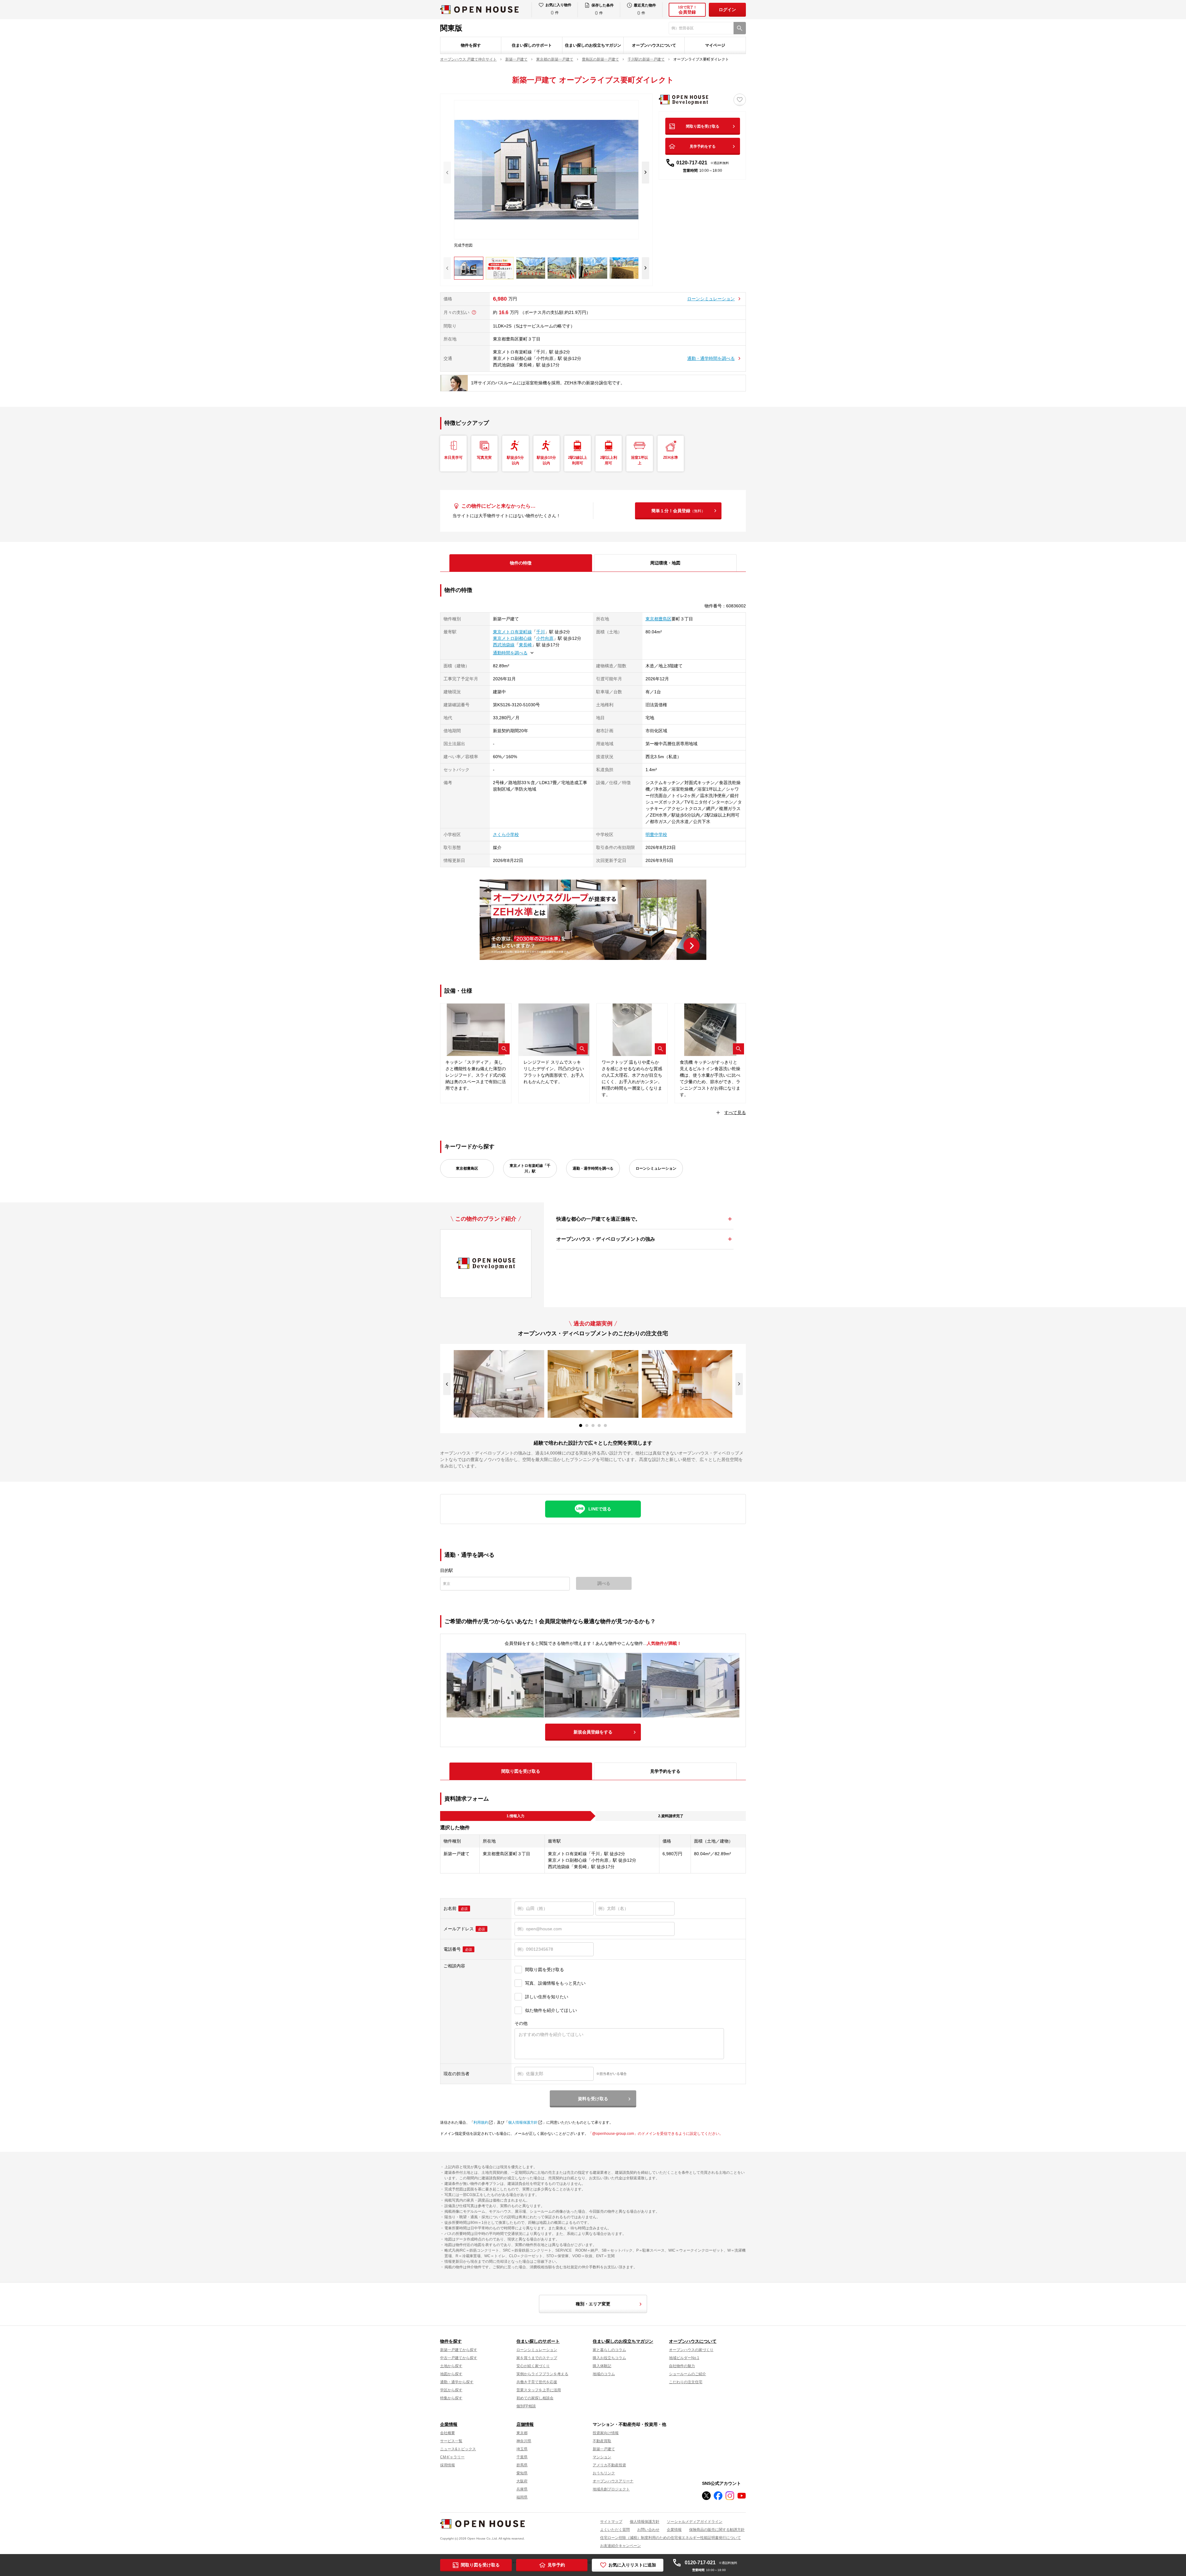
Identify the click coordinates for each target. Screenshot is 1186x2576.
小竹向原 (545, 638)
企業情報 (449, 2424)
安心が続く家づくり (533, 2366)
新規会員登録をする (593, 1732)
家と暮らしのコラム (609, 2350)
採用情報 (448, 2465)
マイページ (715, 45)
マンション (602, 2457)
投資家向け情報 (606, 2433)
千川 (540, 632)
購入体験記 (602, 2366)
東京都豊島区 (658, 619)
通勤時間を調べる (510, 653)
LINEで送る (600, 1509)
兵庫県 (522, 2489)
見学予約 (556, 2565)
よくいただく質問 (615, 2530)
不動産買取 (602, 2441)
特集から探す (451, 2398)
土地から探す (451, 2366)
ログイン (727, 10)
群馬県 (522, 2465)
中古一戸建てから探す (459, 2358)
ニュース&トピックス (458, 2449)
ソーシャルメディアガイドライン (695, 2522)
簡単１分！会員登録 (678, 511)
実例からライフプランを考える (542, 2374)
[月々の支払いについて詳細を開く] (474, 312)
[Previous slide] (447, 173)
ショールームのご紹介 (688, 2374)
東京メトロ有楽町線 (512, 632)
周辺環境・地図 (665, 563)
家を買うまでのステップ (537, 2358)
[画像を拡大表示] (504, 1049)
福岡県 (522, 2497)
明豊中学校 (656, 834)
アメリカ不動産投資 (609, 2465)
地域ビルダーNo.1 (684, 2358)
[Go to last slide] (447, 1384)
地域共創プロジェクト (611, 2489)
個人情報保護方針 (523, 2122)
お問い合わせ (648, 2530)
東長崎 (525, 645)
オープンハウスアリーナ (613, 2481)
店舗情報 (525, 2424)
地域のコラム (604, 2374)
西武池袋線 (504, 645)
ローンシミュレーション (711, 299)
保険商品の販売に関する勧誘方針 (717, 2530)
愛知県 (522, 2473)
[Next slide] (646, 173)
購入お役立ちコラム (609, 2358)
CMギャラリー (452, 2457)
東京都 (522, 2433)
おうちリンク (604, 2473)
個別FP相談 (526, 2406)
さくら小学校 (506, 834)
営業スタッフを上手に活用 (539, 2390)
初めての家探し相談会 (535, 2398)
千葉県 (522, 2457)
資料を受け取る (593, 2099)
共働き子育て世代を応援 (537, 2382)
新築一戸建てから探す (459, 2350)
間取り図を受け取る (703, 126)
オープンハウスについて (654, 45)
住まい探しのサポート (532, 45)
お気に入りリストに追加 (632, 2565)
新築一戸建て (604, 2449)
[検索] (740, 28)
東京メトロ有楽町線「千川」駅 (530, 1168)
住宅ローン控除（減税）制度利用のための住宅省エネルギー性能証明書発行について (671, 2538)
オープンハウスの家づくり (691, 2350)
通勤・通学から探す (457, 2382)
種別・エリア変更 (593, 2304)
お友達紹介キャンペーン (620, 2546)
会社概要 (448, 2433)
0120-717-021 (703, 163)
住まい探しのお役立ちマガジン (593, 45)
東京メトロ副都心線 (512, 638)
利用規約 (481, 2122)
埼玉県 (522, 2449)
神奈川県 (524, 2441)
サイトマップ (611, 2522)
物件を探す (471, 45)
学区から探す (451, 2390)
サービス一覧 (451, 2441)
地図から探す (451, 2374)
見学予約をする (703, 146)
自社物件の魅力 (682, 2366)
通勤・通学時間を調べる (711, 358)
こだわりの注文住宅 (686, 2382)
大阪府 (522, 2481)
